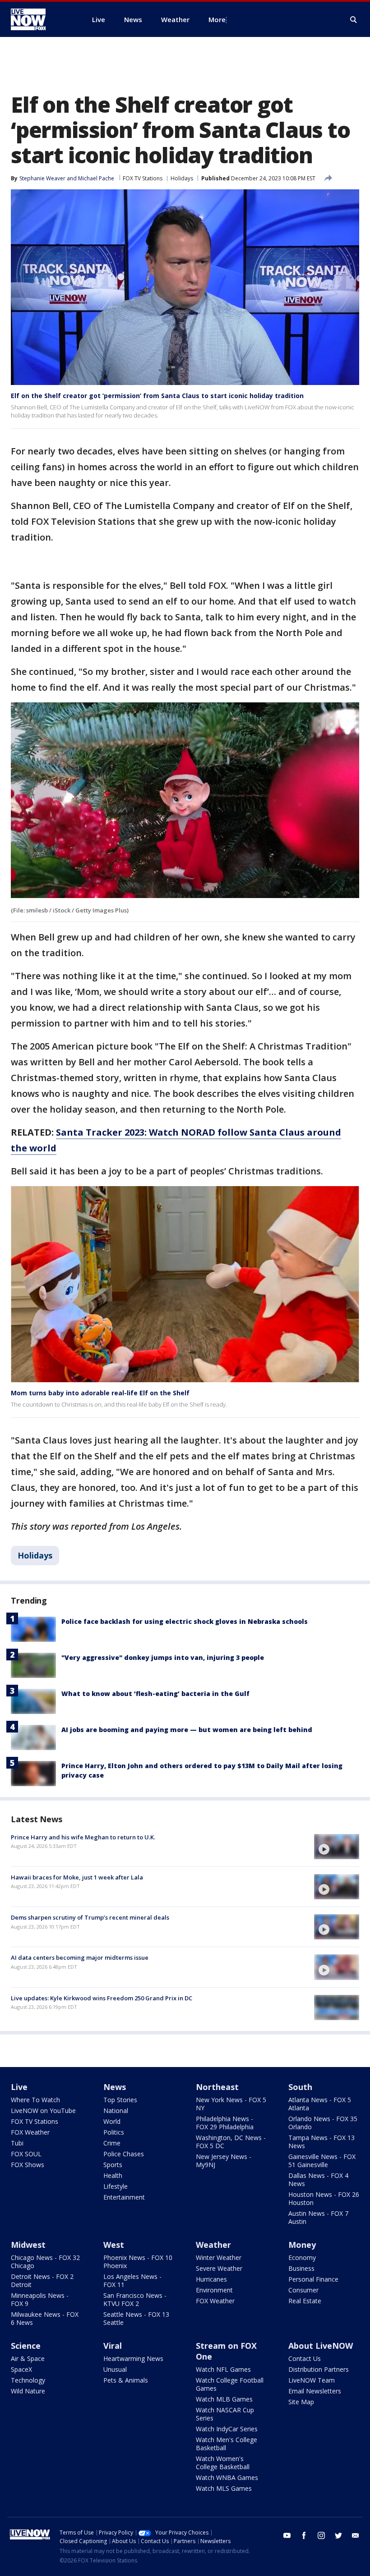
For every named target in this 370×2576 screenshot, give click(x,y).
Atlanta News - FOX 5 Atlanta (320, 2104)
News (115, 2087)
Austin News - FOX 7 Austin (318, 2217)
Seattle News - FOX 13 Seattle (136, 2318)
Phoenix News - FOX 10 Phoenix (138, 2262)
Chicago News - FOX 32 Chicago (45, 2262)
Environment (214, 2290)
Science (26, 2346)
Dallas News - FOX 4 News (318, 2180)
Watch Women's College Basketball (223, 2463)
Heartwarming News (133, 2358)
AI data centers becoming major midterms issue (80, 1957)
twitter (338, 2535)
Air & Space (28, 2358)
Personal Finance (313, 2279)
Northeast (217, 2087)
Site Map (301, 2402)
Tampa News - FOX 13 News (321, 2142)
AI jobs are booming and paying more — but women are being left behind (187, 1730)
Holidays (182, 178)
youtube (287, 2535)
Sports (113, 2165)
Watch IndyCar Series (227, 2429)
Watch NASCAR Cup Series (225, 2414)
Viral (113, 2346)
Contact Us (305, 2358)
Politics (114, 2132)
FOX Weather (30, 2132)
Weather (213, 2245)
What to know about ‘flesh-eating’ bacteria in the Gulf (155, 1694)
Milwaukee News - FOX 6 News (45, 2318)
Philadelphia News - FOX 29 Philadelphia (225, 2123)
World (112, 2121)
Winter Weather (219, 2257)
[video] (337, 1847)
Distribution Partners (319, 2369)
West (114, 2245)
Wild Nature (28, 2391)
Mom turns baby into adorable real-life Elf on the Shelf (100, 1393)
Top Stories (120, 2100)
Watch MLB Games (224, 2399)
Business (301, 2268)
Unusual (115, 2369)
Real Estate (305, 2301)
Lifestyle (116, 2186)
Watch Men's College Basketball (227, 2444)
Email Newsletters (315, 2391)
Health (113, 2175)
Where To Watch (35, 2100)
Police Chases (124, 2154)
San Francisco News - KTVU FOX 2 (135, 2299)
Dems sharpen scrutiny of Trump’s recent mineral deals (90, 1917)
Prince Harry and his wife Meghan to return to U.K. (83, 1837)
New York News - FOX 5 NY (231, 2104)
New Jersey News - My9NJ (224, 2161)
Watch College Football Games (230, 2384)
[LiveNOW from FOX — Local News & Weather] (41, 19)
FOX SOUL (26, 2154)
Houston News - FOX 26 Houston (324, 2198)
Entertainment (124, 2197)
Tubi (17, 2143)
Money (302, 2245)
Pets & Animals (126, 2380)
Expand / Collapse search (354, 20)
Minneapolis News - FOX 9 (40, 2299)
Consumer (303, 2290)
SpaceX (21, 2369)
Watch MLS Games (224, 2488)
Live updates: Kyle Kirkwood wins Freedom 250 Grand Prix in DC (102, 1998)
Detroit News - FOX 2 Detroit (42, 2280)
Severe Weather (219, 2268)
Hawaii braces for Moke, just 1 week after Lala (77, 1877)
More (217, 19)
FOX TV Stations (143, 178)
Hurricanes (211, 2279)
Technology (28, 2380)
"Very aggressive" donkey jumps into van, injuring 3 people (163, 1657)
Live (19, 2087)
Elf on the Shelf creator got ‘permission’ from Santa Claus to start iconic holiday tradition (157, 396)
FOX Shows (28, 2165)
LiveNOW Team (312, 2380)
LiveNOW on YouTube (43, 2111)
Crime (112, 2143)
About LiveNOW (321, 2346)
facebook (304, 2535)
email (356, 2535)
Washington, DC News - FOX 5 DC (231, 2142)
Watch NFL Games (223, 2369)
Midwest (28, 2245)
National (116, 2111)
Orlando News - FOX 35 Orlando (323, 2123)
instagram (321, 2535)
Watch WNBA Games (227, 2477)
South (300, 2087)
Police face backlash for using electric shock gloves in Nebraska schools (185, 1621)
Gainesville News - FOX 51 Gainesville (322, 2161)
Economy (302, 2257)
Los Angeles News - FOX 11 (132, 2280)
